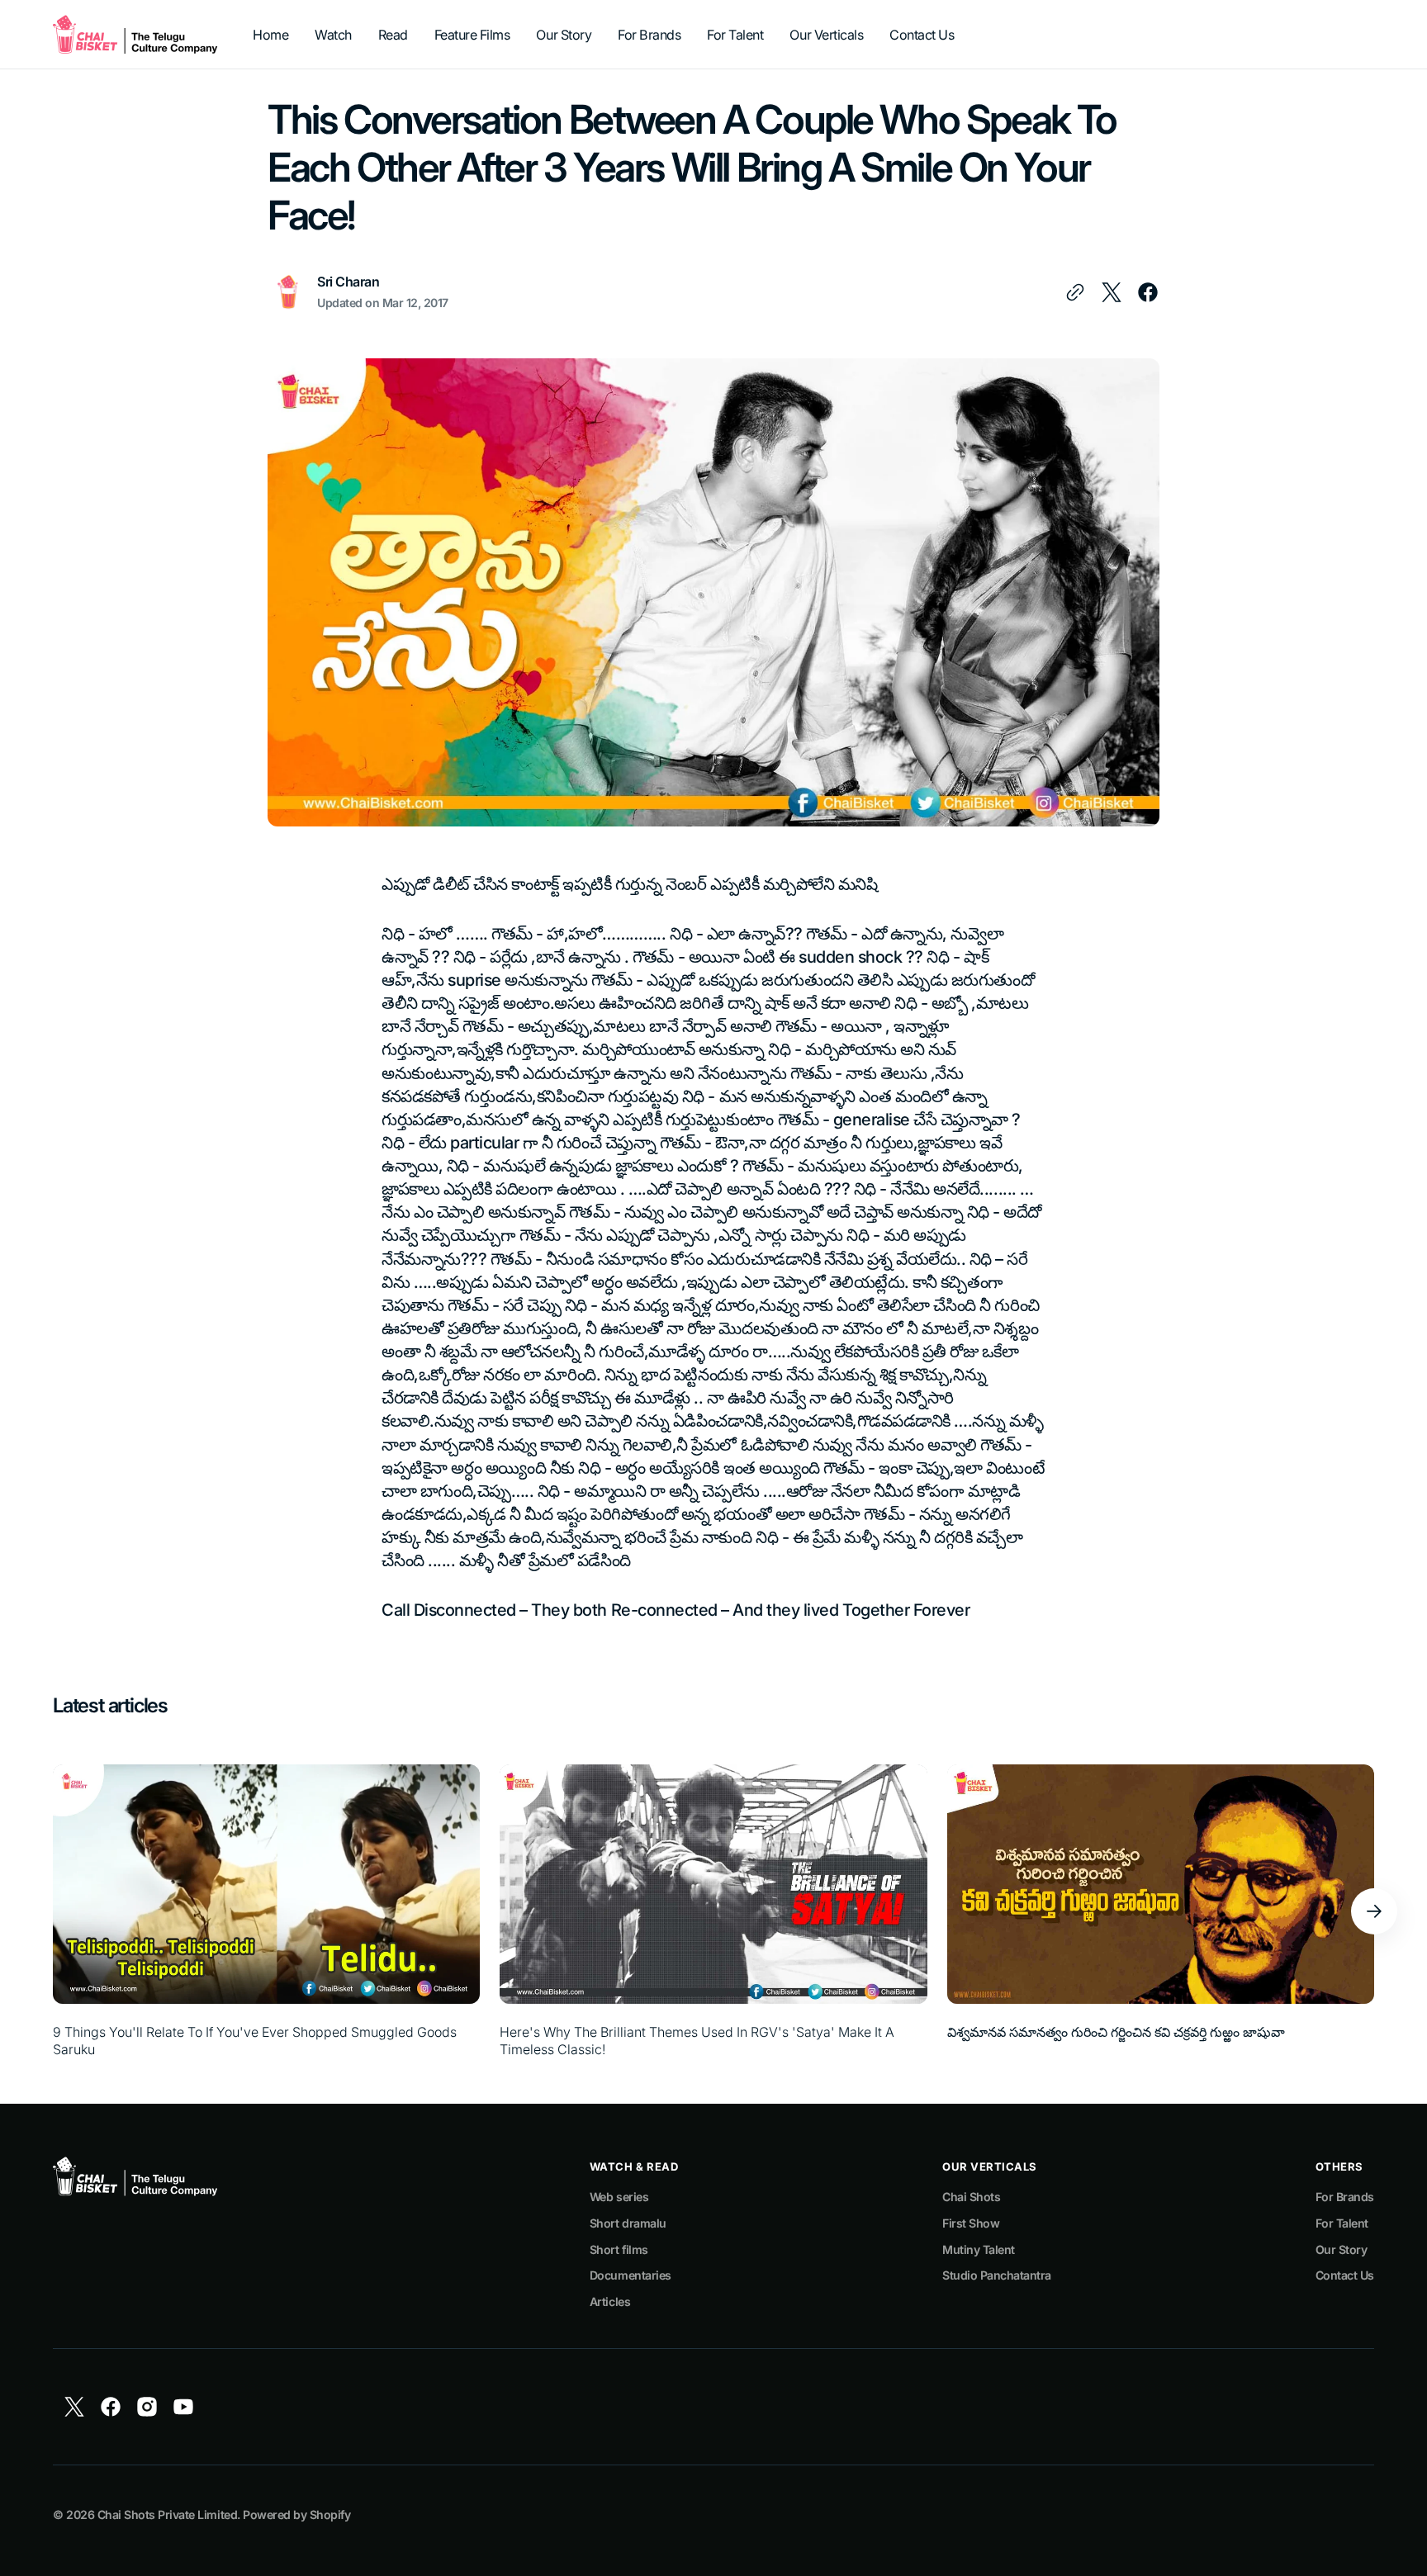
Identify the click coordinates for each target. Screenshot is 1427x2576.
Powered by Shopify (296, 2514)
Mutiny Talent (979, 2249)
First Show (971, 2223)
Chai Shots (971, 2197)
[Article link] (266, 1911)
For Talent (1342, 2223)
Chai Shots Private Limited (167, 2514)
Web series (619, 2197)
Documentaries (631, 2275)
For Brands (1345, 2197)
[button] (1374, 1911)
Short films (619, 2249)
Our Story (1342, 2249)
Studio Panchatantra (997, 2275)
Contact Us (1345, 2275)
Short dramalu (628, 2223)
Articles (610, 2301)
